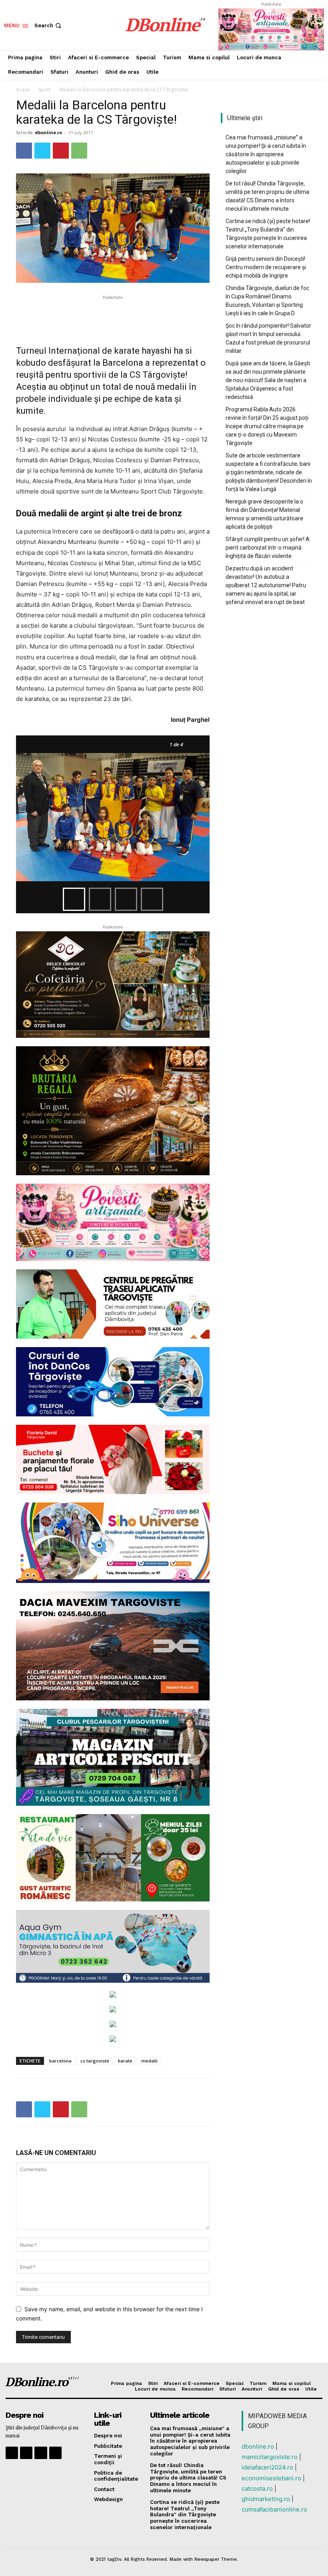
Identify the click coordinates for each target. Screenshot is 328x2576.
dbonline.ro (48, 132)
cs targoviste (95, 2061)
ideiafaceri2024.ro (267, 2467)
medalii (149, 2061)
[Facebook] (24, 151)
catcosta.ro (257, 2488)
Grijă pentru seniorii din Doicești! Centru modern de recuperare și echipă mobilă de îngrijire (266, 267)
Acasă (23, 90)
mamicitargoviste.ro (270, 2457)
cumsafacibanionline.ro (274, 2509)
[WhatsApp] (79, 151)
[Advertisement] (113, 314)
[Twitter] (42, 151)
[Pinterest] (61, 151)
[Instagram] (26, 2453)
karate (125, 2061)
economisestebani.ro (271, 2478)
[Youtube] (55, 2453)
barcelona (60, 2061)
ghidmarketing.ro (266, 2499)
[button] (49, 25)
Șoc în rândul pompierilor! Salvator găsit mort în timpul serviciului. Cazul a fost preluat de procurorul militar (268, 338)
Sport (45, 90)
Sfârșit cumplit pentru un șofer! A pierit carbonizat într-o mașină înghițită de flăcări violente (268, 548)
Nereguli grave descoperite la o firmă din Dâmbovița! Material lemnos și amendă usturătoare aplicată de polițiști (264, 514)
